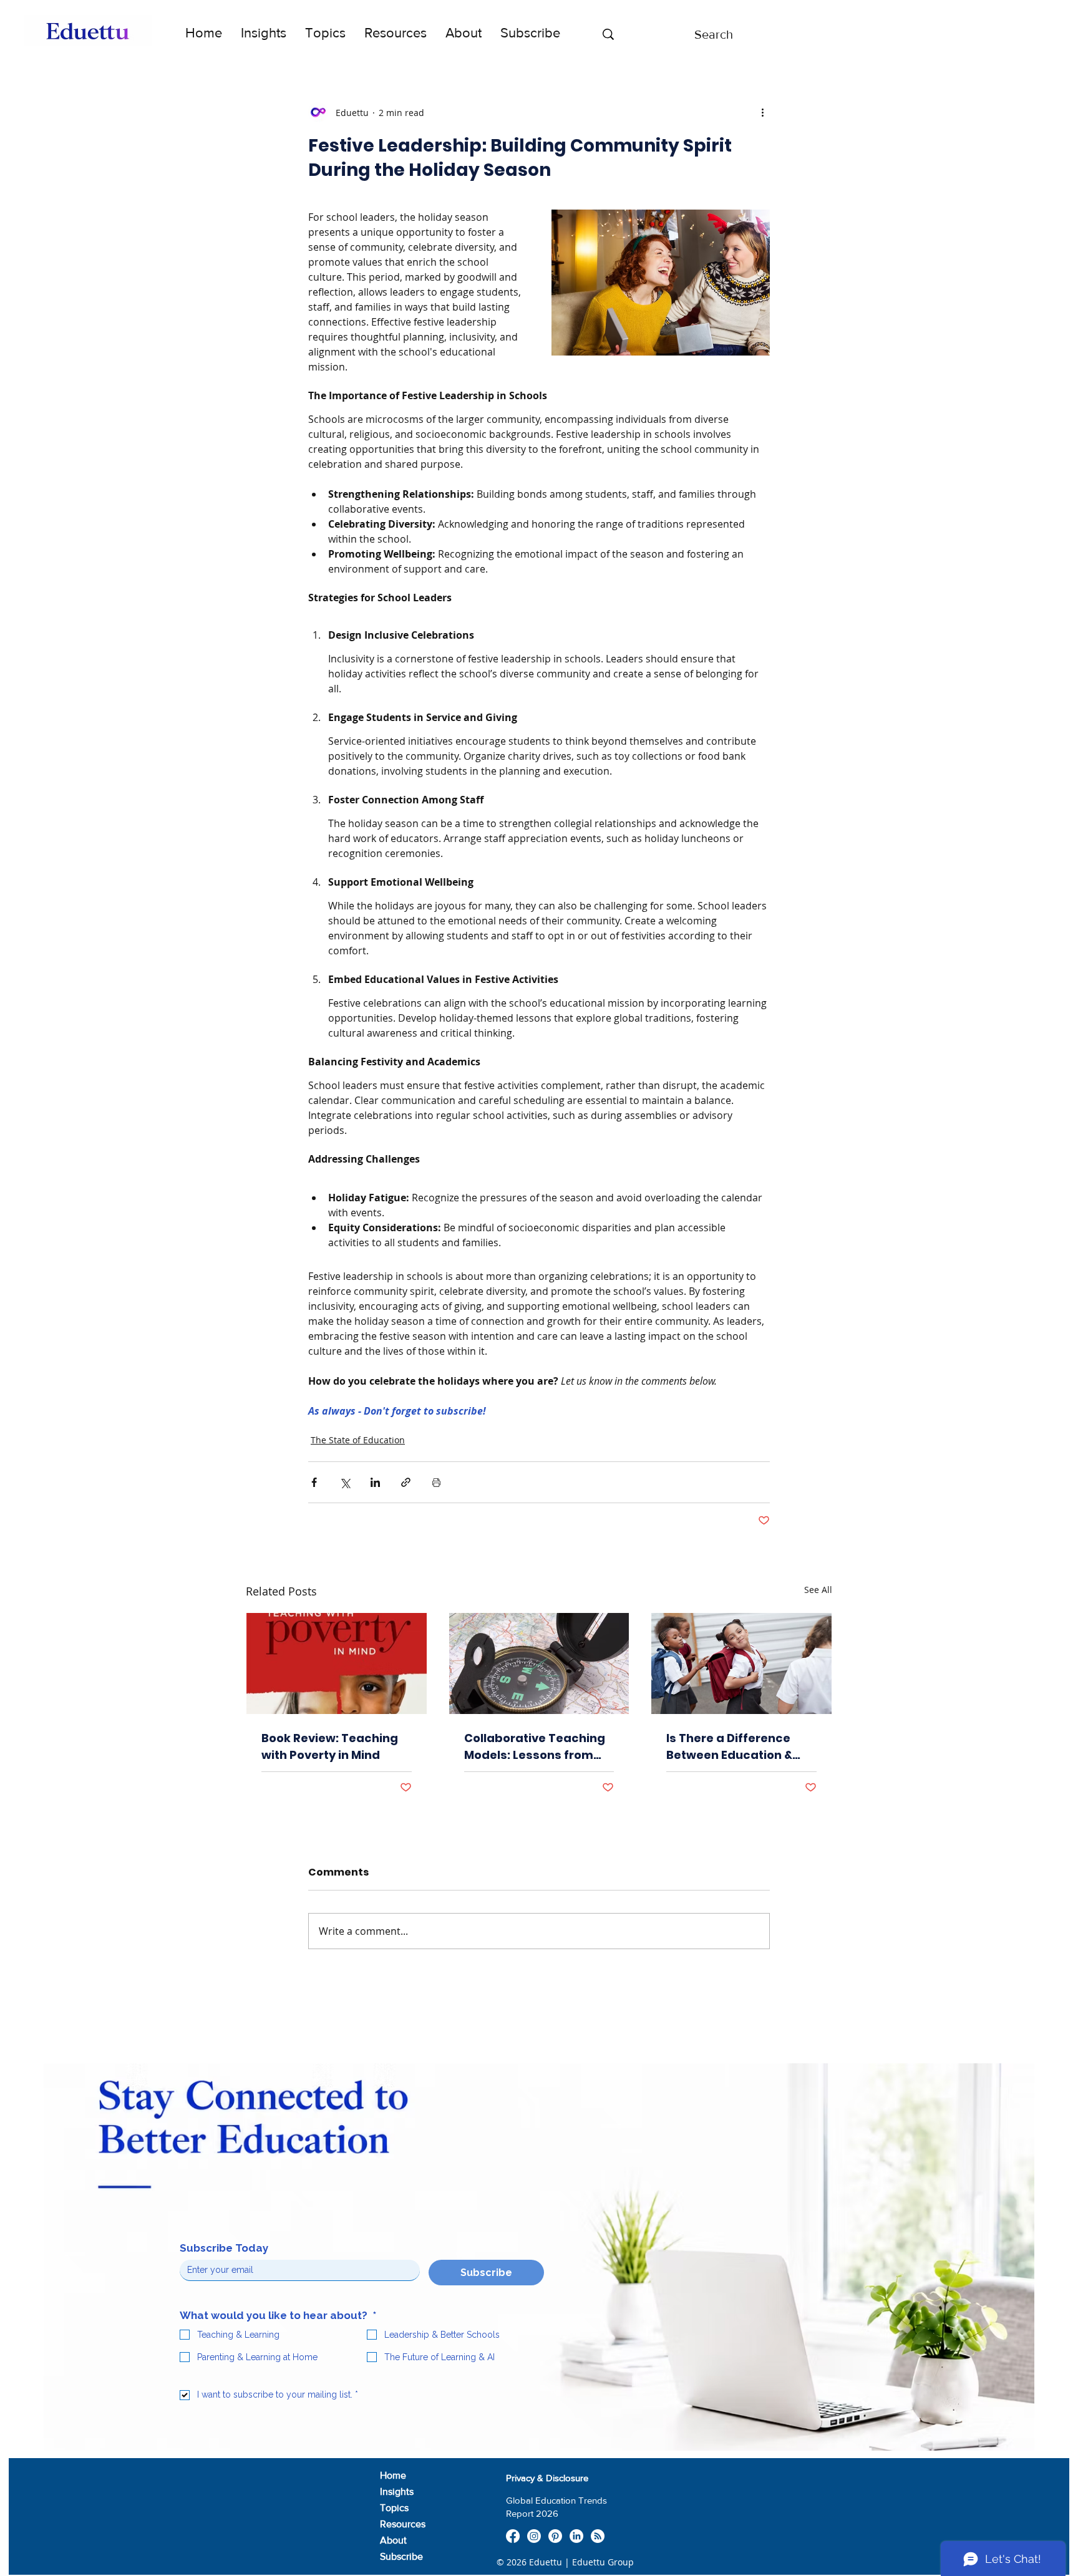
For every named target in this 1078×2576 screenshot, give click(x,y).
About (393, 2540)
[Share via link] (406, 1482)
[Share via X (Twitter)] (345, 1482)
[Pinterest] (555, 2536)
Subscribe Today (224, 2248)
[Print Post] (436, 1482)
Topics (394, 2508)
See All (818, 1590)
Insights (397, 2491)
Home (393, 2475)
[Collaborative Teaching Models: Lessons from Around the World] (539, 1663)
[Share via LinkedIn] (375, 1482)
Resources (403, 2524)
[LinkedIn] (576, 2536)
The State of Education (358, 1440)
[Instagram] (534, 2536)
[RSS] (598, 2536)
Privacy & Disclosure (547, 2478)
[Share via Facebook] (314, 1482)
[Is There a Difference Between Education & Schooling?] (741, 1663)
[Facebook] (513, 2536)
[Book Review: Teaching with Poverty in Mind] (337, 1663)
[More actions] (762, 112)
